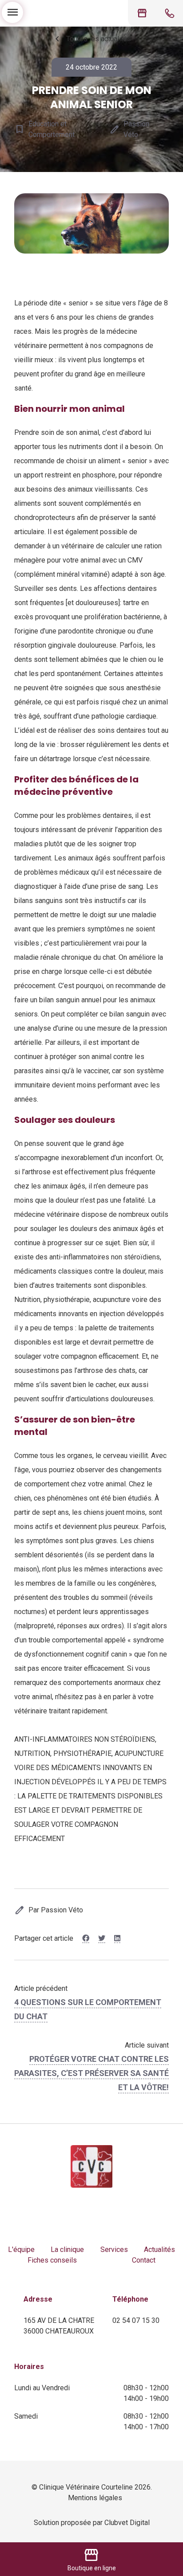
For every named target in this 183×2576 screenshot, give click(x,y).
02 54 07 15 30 (136, 2320)
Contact (144, 2260)
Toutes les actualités (91, 39)
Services (114, 2250)
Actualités (159, 2250)
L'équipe (21, 2250)
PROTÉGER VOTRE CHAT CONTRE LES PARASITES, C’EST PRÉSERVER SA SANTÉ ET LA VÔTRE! (91, 2073)
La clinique (67, 2250)
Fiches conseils (52, 2260)
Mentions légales (95, 2498)
